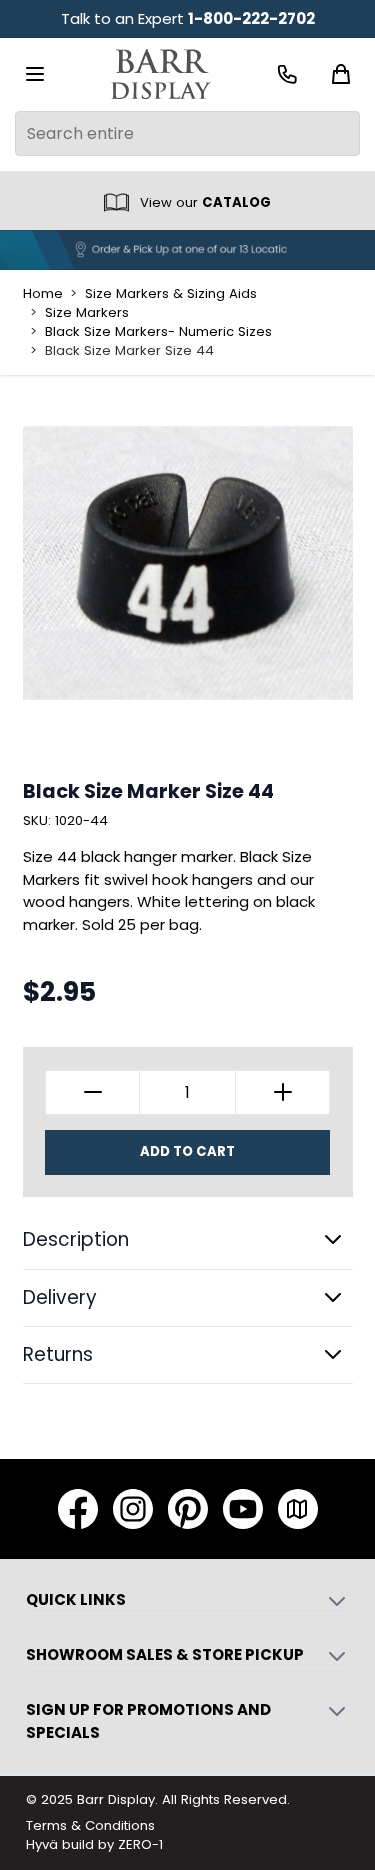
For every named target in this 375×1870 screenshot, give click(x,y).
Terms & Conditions (90, 1825)
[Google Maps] (298, 1509)
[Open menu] (35, 74)
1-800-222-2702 (251, 18)
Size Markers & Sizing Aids (171, 294)
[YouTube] (243, 1509)
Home (43, 294)
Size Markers (87, 313)
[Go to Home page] (161, 74)
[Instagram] (133, 1509)
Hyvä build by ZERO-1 (94, 1844)
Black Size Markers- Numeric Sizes (158, 332)
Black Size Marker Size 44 (129, 351)
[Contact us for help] (287, 74)
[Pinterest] (188, 1509)
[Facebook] (78, 1509)
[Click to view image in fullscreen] (188, 563)
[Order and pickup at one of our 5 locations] (187, 250)
